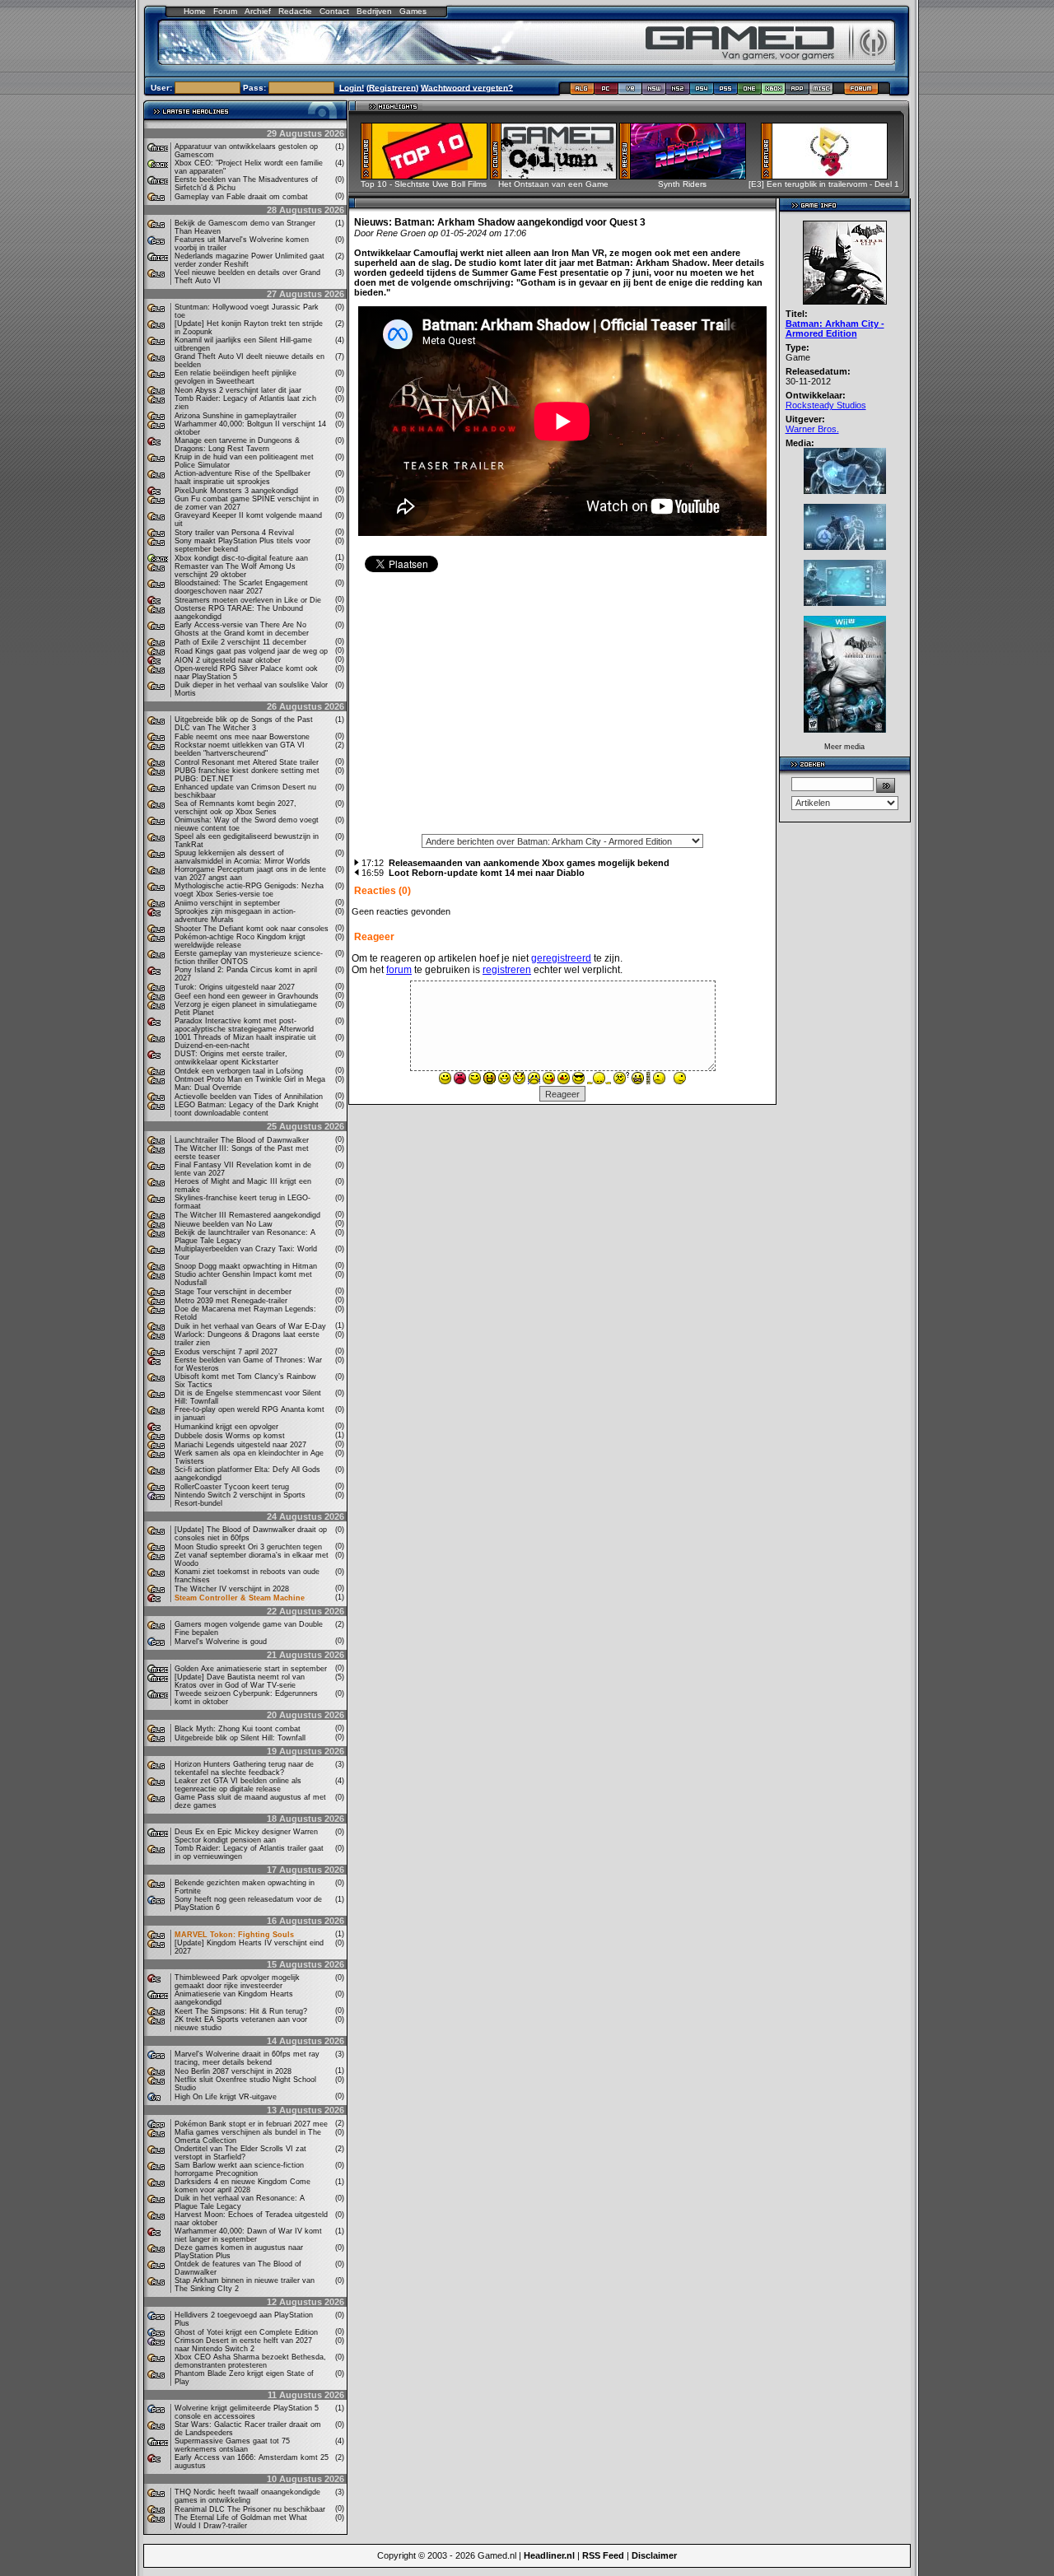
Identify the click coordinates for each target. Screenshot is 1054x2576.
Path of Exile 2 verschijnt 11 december (240, 642)
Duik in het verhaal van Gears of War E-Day (250, 1326)
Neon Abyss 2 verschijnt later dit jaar (238, 390)
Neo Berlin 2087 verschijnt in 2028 (233, 2071)
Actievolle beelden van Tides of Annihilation (249, 1097)
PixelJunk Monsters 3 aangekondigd (236, 491)
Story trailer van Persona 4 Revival (234, 533)
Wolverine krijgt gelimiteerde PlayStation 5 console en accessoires (247, 2412)
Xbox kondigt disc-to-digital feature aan (241, 558)
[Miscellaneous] (821, 92)
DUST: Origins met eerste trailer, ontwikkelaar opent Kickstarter (231, 1058)
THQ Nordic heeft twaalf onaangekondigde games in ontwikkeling (247, 2496)
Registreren (392, 87)
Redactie (295, 11)
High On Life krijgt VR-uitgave (226, 2097)
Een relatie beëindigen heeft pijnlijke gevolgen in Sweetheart (236, 377)
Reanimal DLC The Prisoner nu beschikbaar (250, 2509)
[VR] (630, 92)
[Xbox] (774, 92)
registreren (507, 970)
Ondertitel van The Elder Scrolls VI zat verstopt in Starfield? (240, 2153)
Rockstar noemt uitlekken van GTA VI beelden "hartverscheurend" (240, 749)
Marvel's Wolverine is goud (221, 1642)
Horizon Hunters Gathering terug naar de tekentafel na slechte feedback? (244, 1768)
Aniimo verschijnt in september (227, 903)
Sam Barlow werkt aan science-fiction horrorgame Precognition (239, 2169)
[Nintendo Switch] (654, 92)
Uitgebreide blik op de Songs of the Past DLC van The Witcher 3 (244, 724)
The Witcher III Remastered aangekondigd (247, 1215)
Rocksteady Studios (826, 405)
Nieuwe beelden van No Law (224, 1224)
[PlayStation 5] (726, 92)
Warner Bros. (812, 429)
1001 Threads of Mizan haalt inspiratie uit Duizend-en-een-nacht (245, 1041)
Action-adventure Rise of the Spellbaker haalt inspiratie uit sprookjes (243, 477)
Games (413, 11)
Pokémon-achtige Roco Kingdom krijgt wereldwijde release (240, 941)
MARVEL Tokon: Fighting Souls (234, 1935)
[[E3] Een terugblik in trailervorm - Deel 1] (830, 175)
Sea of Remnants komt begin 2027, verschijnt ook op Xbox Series (236, 808)
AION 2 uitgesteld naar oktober (228, 660)
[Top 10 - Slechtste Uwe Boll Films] (429, 175)
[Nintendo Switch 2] (678, 92)
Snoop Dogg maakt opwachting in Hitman (246, 1266)
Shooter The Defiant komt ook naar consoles (252, 929)
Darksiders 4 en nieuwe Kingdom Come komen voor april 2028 (243, 2186)
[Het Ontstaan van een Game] (559, 175)
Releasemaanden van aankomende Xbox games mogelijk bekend (529, 863)
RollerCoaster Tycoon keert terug (232, 1487)
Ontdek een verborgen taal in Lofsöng (239, 1071)
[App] (797, 92)
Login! (352, 87)
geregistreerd (561, 958)
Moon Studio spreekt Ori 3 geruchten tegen (248, 1547)
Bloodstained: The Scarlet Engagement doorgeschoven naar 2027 (241, 587)
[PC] (606, 92)
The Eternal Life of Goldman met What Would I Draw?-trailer (241, 2522)
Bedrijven (374, 11)
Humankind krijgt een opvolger (226, 1427)
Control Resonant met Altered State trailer (247, 762)
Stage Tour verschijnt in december (233, 1292)
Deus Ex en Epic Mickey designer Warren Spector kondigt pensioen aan (246, 1836)
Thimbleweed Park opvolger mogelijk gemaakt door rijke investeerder (237, 1982)
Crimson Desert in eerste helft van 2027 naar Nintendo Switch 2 (243, 2345)
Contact (334, 11)
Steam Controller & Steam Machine (240, 1598)
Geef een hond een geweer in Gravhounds (247, 996)
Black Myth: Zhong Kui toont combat (238, 1729)
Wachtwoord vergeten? (467, 87)
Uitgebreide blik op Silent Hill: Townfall (240, 1738)
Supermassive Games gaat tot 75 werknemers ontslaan (232, 2445)
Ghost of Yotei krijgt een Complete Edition (246, 2332)
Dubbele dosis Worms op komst (230, 1436)
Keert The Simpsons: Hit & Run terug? (241, 2011)
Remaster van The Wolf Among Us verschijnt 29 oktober (235, 571)
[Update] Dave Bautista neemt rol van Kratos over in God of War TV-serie (240, 1681)
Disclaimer (654, 2555)
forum (399, 970)
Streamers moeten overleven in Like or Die (248, 600)
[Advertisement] (562, 709)
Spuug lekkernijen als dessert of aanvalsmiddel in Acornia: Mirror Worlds (243, 857)
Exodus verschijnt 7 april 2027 (226, 1352)
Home (195, 11)
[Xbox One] (750, 92)
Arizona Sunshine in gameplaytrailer (236, 416)
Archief (258, 11)
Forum (225, 11)
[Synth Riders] (688, 175)
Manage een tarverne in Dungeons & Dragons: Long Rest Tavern (237, 445)
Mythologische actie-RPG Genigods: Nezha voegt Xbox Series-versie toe (249, 890)
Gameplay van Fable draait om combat (241, 197)
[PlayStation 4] (702, 92)
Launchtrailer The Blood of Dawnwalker (242, 1140)
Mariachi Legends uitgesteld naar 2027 (240, 1445)
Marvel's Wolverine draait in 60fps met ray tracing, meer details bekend (247, 2058)
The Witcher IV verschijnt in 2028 (232, 1589)
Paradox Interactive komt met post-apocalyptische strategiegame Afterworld (244, 1025)
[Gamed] (582, 92)
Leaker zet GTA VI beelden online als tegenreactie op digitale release (238, 1785)
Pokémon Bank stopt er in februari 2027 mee (251, 2124)
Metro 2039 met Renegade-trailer (231, 1301)
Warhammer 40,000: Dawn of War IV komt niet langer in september (248, 2235)
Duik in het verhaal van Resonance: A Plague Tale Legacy (240, 2202)
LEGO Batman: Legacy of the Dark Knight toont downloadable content (247, 1109)
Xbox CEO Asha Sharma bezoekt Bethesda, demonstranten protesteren (250, 2361)
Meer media (844, 747)
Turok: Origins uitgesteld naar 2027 (235, 987)
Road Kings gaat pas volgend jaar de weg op (251, 651)
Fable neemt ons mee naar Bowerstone (242, 737)
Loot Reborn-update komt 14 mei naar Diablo (487, 873)
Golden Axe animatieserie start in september (251, 1669)
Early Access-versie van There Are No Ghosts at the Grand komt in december (242, 629)
